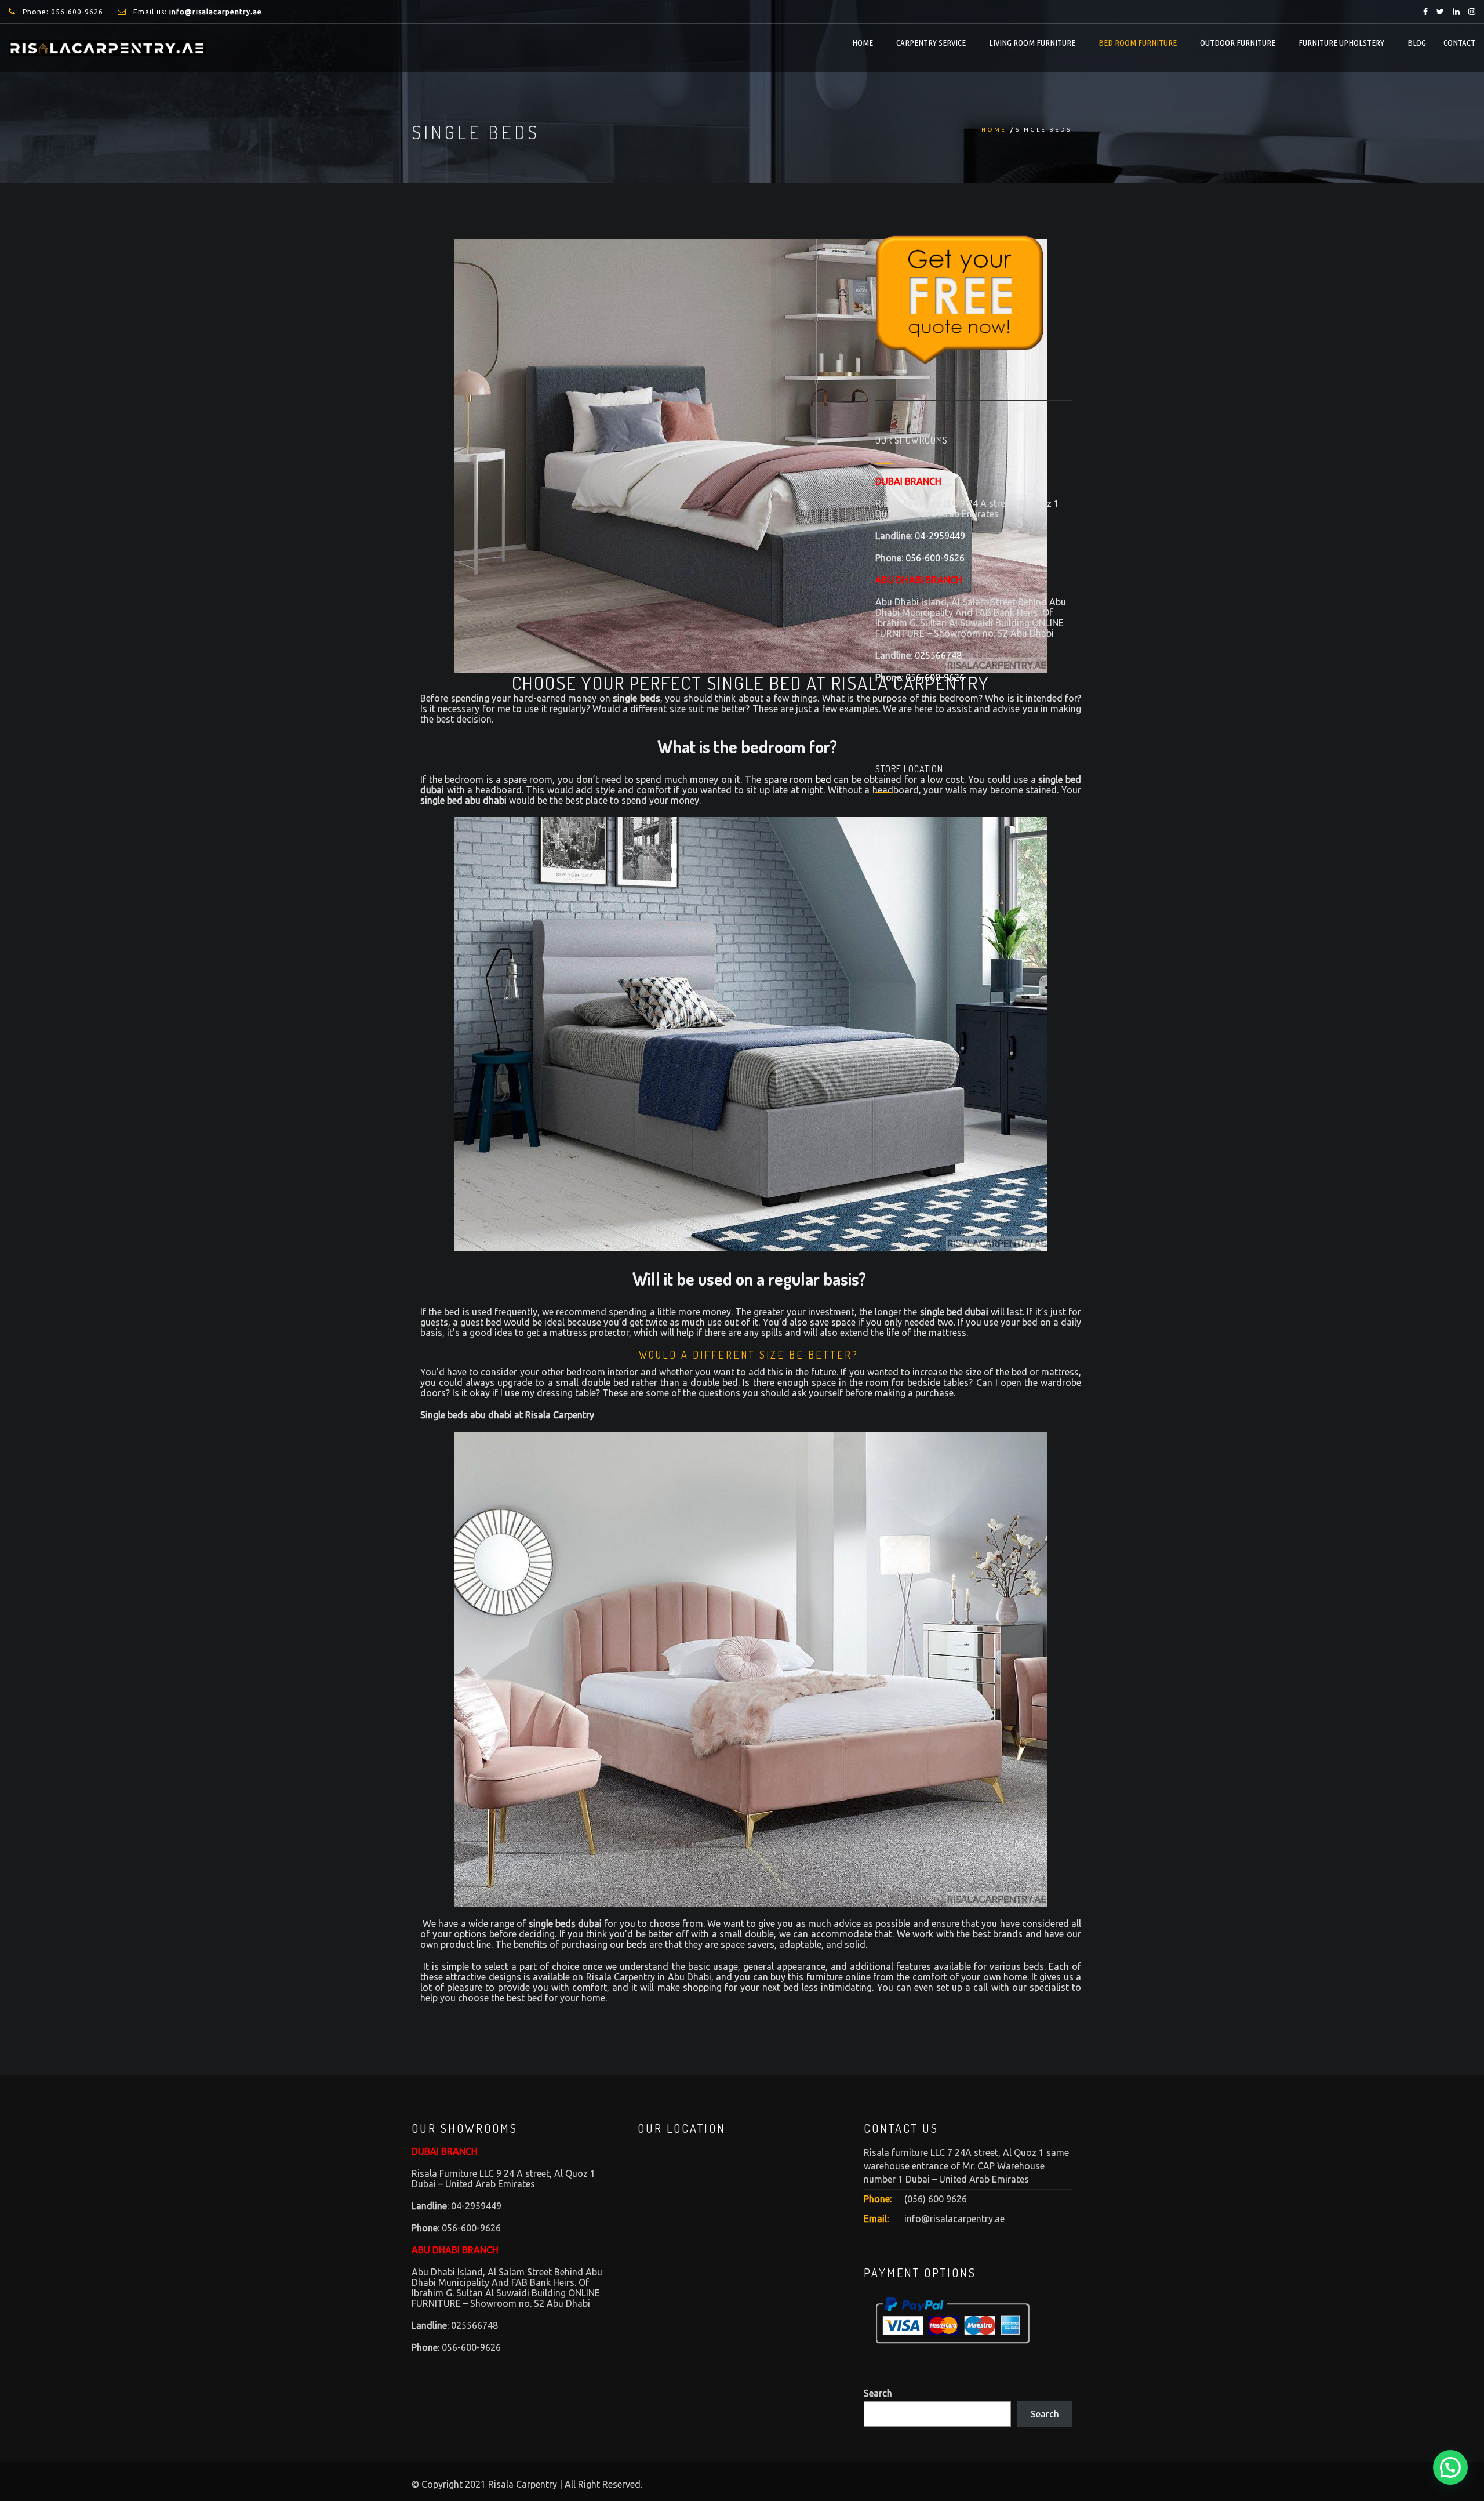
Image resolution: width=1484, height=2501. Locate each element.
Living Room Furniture (1032, 43)
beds (637, 1944)
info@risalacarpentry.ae (954, 2219)
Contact (1459, 43)
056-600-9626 (77, 12)
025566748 (938, 655)
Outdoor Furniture (1238, 43)
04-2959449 (940, 536)
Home (863, 43)
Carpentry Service (931, 43)
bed (823, 779)
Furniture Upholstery (1341, 43)
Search (878, 2393)
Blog (1417, 43)
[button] (1450, 2467)
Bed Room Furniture (1138, 43)
